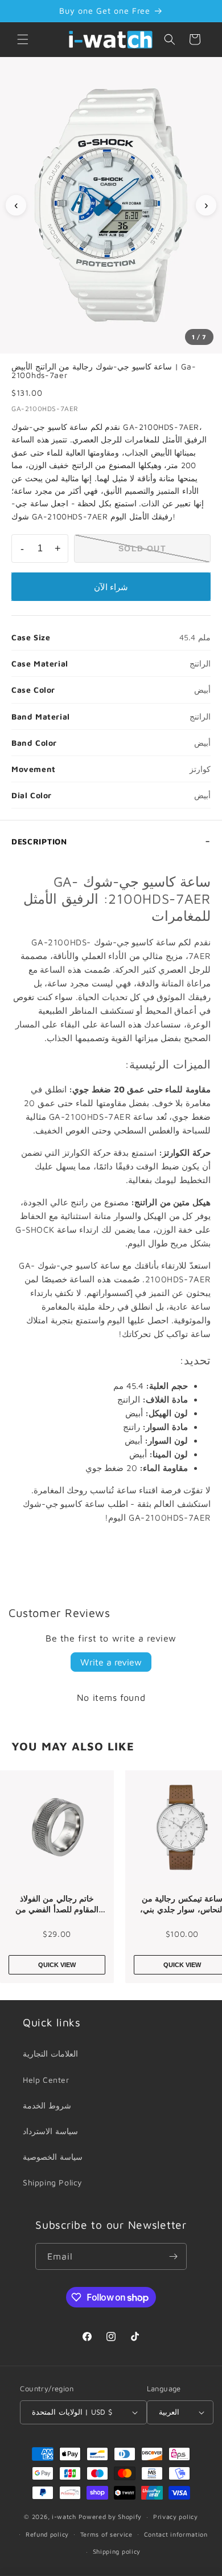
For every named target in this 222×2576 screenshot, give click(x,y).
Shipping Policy (53, 2182)
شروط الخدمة (47, 2105)
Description (39, 841)
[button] (23, 39)
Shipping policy (117, 2551)
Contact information (176, 2534)
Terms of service (106, 2534)
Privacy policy (176, 2516)
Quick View (57, 1965)
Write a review (111, 1662)
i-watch (64, 2516)
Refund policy (47, 2534)
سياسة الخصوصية (53, 2157)
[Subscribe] (174, 2256)
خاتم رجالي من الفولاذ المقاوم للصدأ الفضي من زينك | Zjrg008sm (57, 1904)
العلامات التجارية (50, 2053)
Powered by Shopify (110, 2516)
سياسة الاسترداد (50, 2131)
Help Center (46, 2080)
